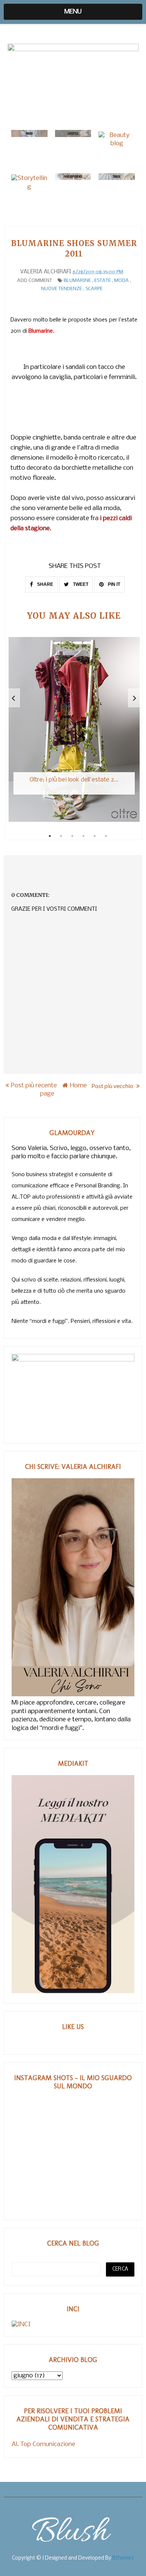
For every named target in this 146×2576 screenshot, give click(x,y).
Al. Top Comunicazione (43, 2444)
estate (103, 281)
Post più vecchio (113, 1086)
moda (121, 281)
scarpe (94, 289)
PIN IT (113, 584)
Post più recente (34, 1086)
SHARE (45, 584)
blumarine (77, 281)
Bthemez (123, 2558)
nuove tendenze (62, 289)
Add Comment (35, 281)
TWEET (80, 584)
